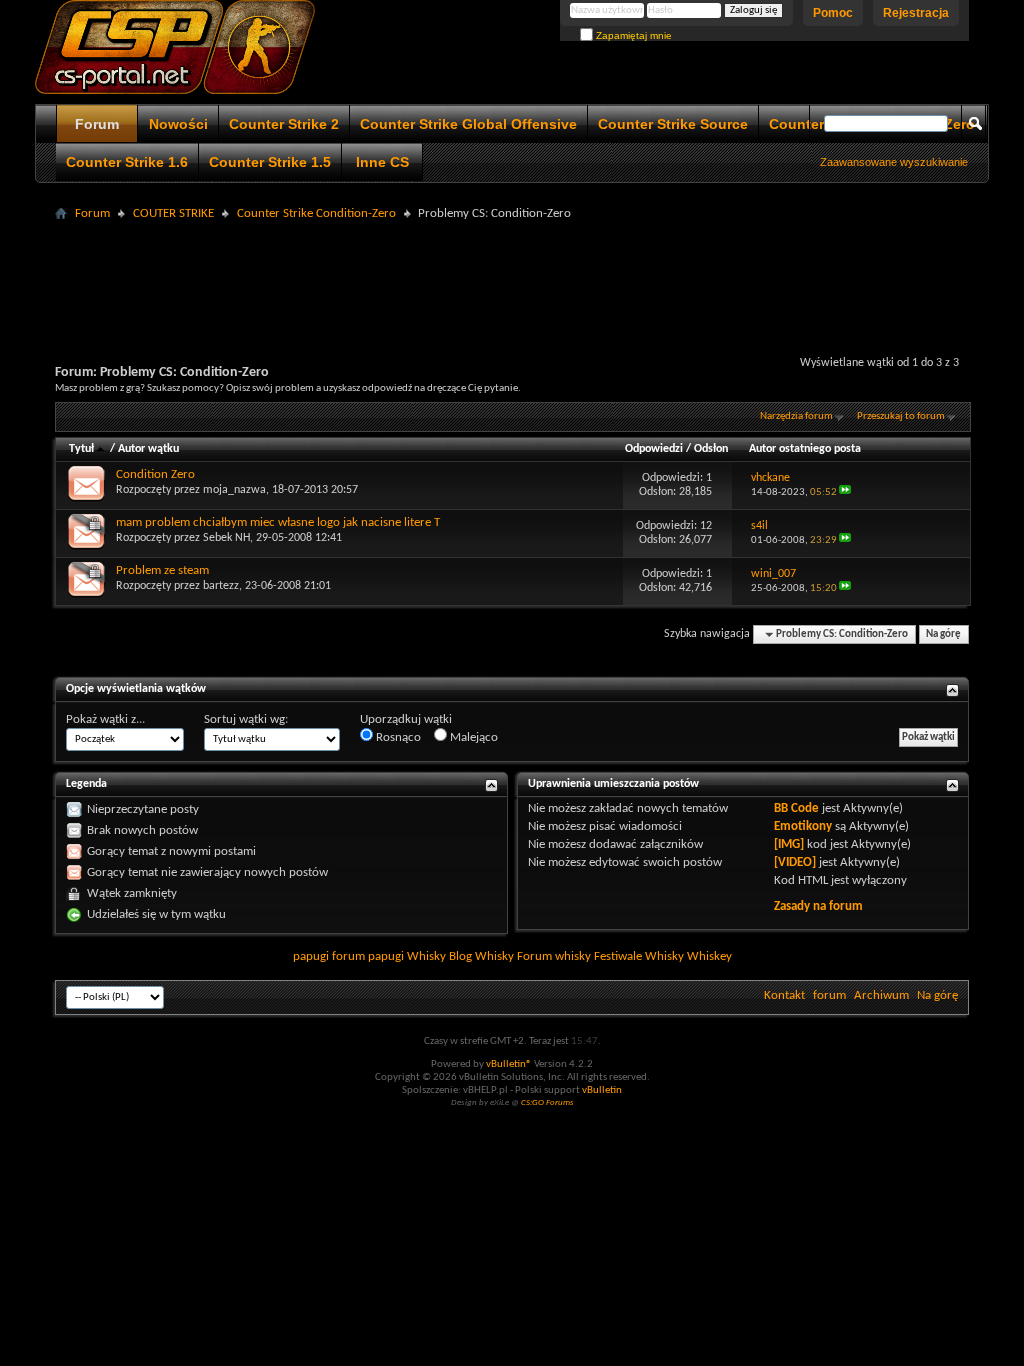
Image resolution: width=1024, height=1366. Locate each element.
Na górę (943, 634)
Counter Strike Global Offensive (468, 124)
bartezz (221, 586)
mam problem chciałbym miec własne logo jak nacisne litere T (278, 522)
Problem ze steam (162, 570)
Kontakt (784, 995)
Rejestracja (916, 13)
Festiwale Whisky (639, 956)
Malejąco (472, 737)
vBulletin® (509, 1064)
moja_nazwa (234, 490)
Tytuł (81, 449)
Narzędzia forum (796, 416)
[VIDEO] (795, 862)
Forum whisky (554, 956)
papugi (311, 956)
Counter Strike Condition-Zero (316, 213)
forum (829, 995)
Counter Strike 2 (284, 124)
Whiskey (709, 956)
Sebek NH (226, 538)
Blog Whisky (481, 956)
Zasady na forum (818, 906)
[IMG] (789, 844)
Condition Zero (155, 474)
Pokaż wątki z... (105, 719)
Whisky (426, 956)
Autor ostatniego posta (805, 449)
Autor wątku (148, 449)
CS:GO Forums (547, 1102)
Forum (97, 124)
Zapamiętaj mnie (632, 35)
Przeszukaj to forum (901, 416)
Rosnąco (397, 737)
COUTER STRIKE (173, 213)
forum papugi (368, 956)
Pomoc (833, 13)
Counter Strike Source (673, 124)
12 (706, 526)
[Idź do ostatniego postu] (845, 492)
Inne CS (382, 162)
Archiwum (881, 995)
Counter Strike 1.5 (270, 162)
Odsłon (711, 449)
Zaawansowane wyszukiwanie (894, 162)
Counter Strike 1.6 (127, 162)
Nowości (178, 124)
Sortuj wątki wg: (246, 719)
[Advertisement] (512, 272)
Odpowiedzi (654, 449)
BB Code (796, 808)
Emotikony (803, 826)
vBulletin (602, 1090)
